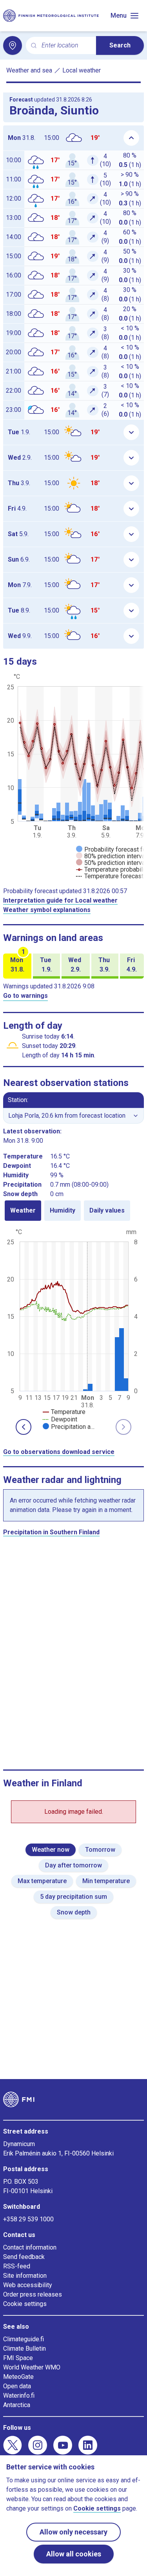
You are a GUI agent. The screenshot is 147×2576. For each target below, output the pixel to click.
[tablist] (73, 1211)
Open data (17, 2386)
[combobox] (66, 46)
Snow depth (74, 1912)
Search (120, 45)
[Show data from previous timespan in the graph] (24, 1427)
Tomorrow (100, 1850)
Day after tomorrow (73, 1865)
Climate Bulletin (24, 2348)
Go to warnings (25, 996)
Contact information (30, 2247)
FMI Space (18, 2358)
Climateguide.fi (24, 2339)
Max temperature (42, 1881)
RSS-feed (17, 2266)
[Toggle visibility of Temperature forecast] (110, 876)
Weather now (51, 1850)
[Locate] (13, 45)
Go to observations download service (59, 1452)
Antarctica (17, 2405)
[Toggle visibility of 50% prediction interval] (111, 863)
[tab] (23, 1211)
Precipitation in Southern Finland (51, 1532)
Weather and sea (29, 70)
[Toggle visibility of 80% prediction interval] (111, 856)
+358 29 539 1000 (28, 2219)
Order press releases (33, 2294)
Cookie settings (25, 2304)
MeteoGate (18, 2377)
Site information (25, 2276)
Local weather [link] (82, 70)
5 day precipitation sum (73, 1897)
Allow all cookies (74, 2554)
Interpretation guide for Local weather (60, 900)
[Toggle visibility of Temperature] (64, 1412)
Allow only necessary (73, 2532)
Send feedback (24, 2257)
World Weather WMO (32, 2367)
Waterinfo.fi (19, 2396)
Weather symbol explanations (47, 910)
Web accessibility (28, 2285)
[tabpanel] (73, 1329)
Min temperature (106, 1881)
